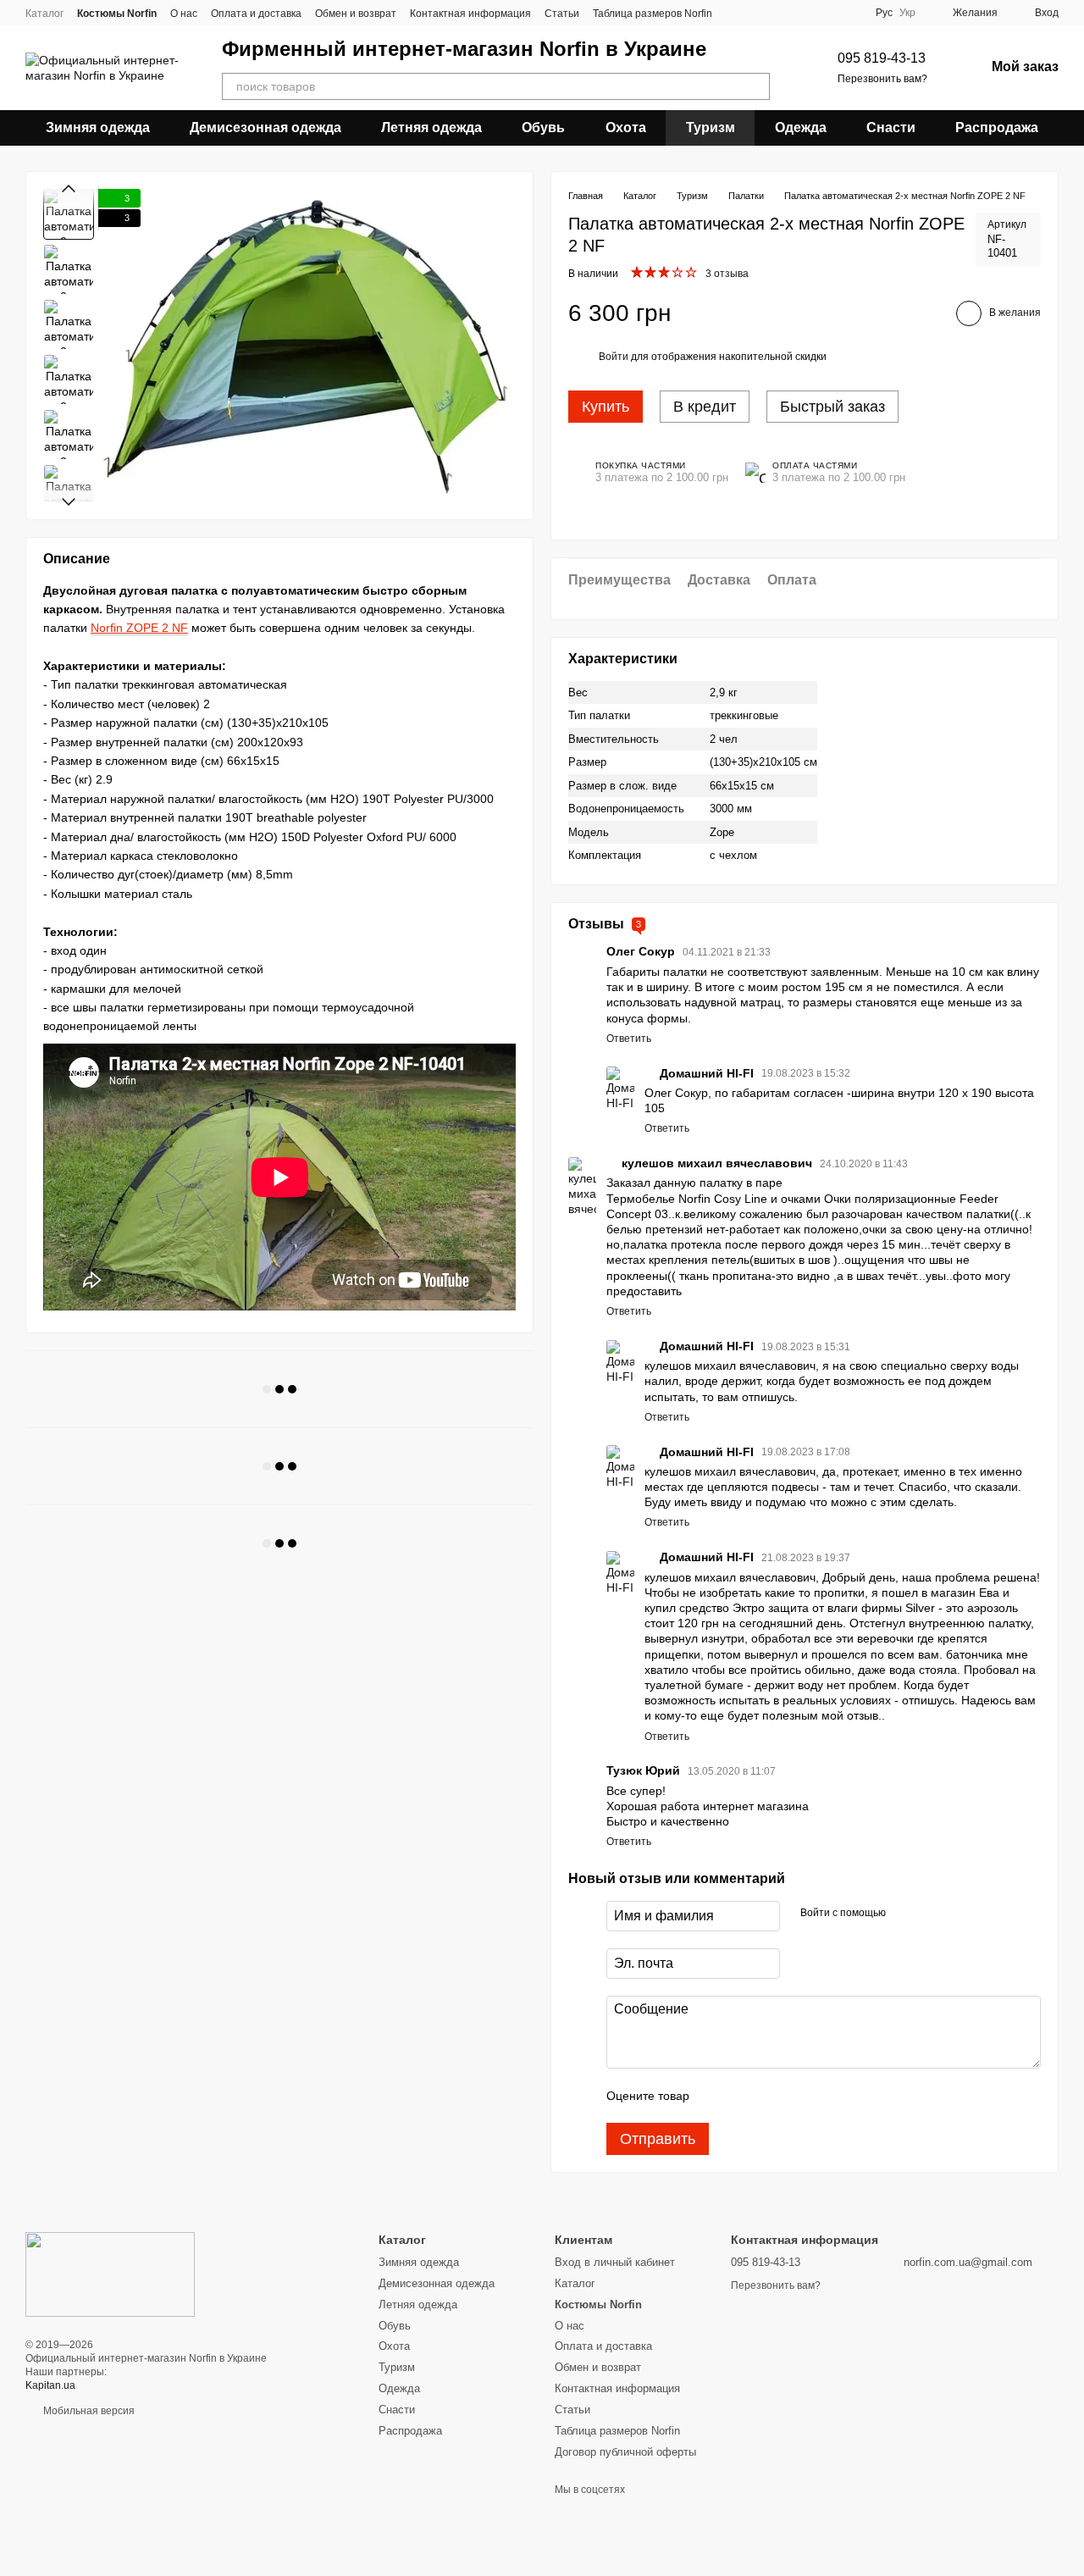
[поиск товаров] (756, 86)
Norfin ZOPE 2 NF (139, 629)
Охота (626, 127)
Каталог (44, 14)
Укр (907, 13)
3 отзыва (727, 274)
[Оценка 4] (799, 2096)
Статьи (562, 14)
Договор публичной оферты (625, 2452)
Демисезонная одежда (265, 127)
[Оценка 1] (717, 2096)
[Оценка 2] (744, 2096)
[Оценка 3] (772, 2096)
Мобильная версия (88, 2411)
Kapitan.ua (50, 2385)
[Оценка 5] (826, 2096)
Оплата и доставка (256, 14)
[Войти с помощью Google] (932, 1914)
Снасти (891, 127)
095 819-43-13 (882, 58)
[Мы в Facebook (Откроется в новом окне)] (828, 13)
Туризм (711, 127)
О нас (184, 14)
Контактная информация (470, 14)
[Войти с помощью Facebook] (904, 1914)
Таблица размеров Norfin (653, 14)
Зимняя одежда (98, 127)
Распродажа (997, 127)
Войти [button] (614, 357)
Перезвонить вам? (882, 79)
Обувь (543, 127)
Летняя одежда (431, 127)
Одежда (801, 127)
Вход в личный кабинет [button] (615, 2262)
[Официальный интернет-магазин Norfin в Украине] (110, 2274)
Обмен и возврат (356, 14)
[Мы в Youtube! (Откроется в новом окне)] (849, 13)
